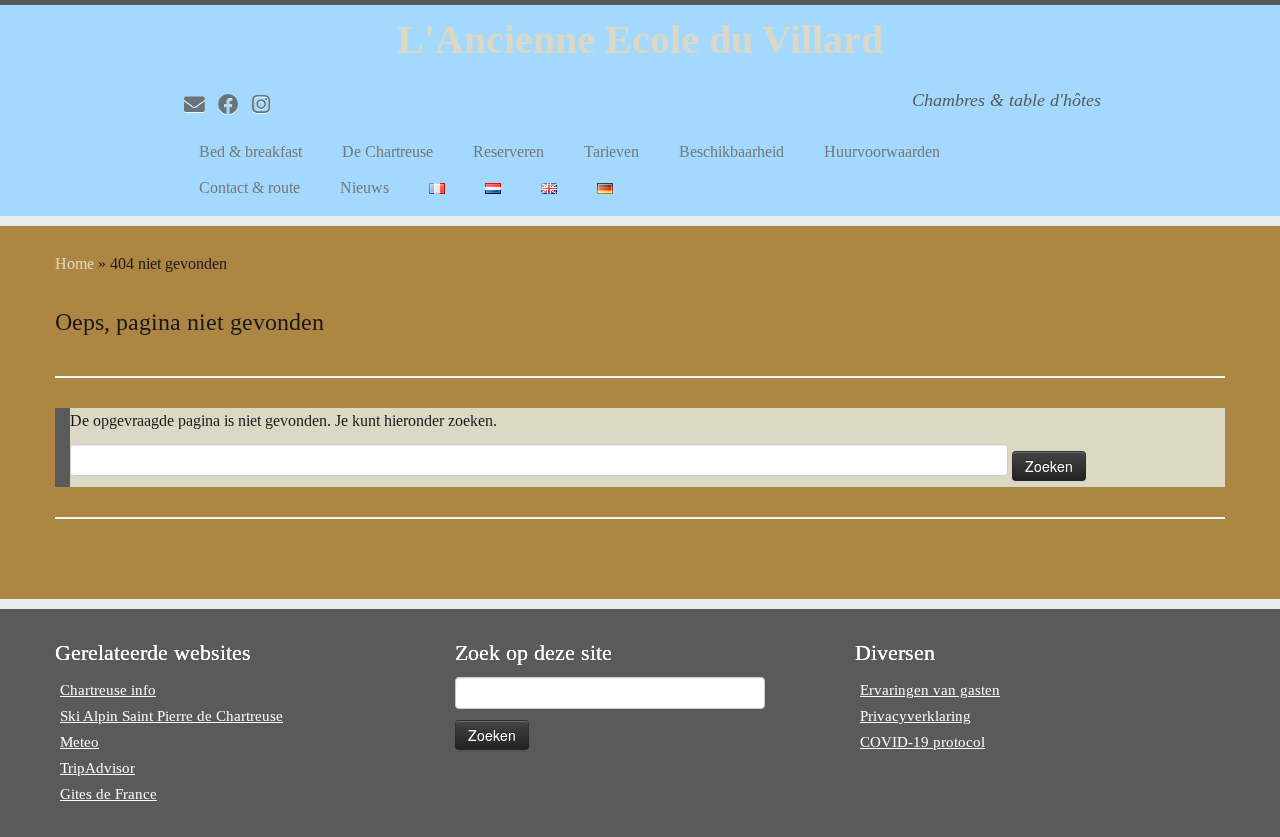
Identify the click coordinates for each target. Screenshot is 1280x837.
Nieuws (364, 187)
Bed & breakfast (250, 151)
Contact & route (249, 187)
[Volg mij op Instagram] (267, 104)
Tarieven (611, 151)
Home (74, 263)
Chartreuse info (108, 690)
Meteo (79, 742)
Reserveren (508, 151)
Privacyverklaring (915, 716)
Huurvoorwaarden (882, 151)
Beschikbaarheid (731, 151)
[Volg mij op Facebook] (235, 104)
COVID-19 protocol (922, 742)
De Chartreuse (387, 151)
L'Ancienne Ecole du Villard (640, 39)
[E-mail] (201, 104)
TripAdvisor (97, 768)
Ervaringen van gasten (930, 690)
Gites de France (108, 794)
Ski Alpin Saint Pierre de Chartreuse (171, 716)
